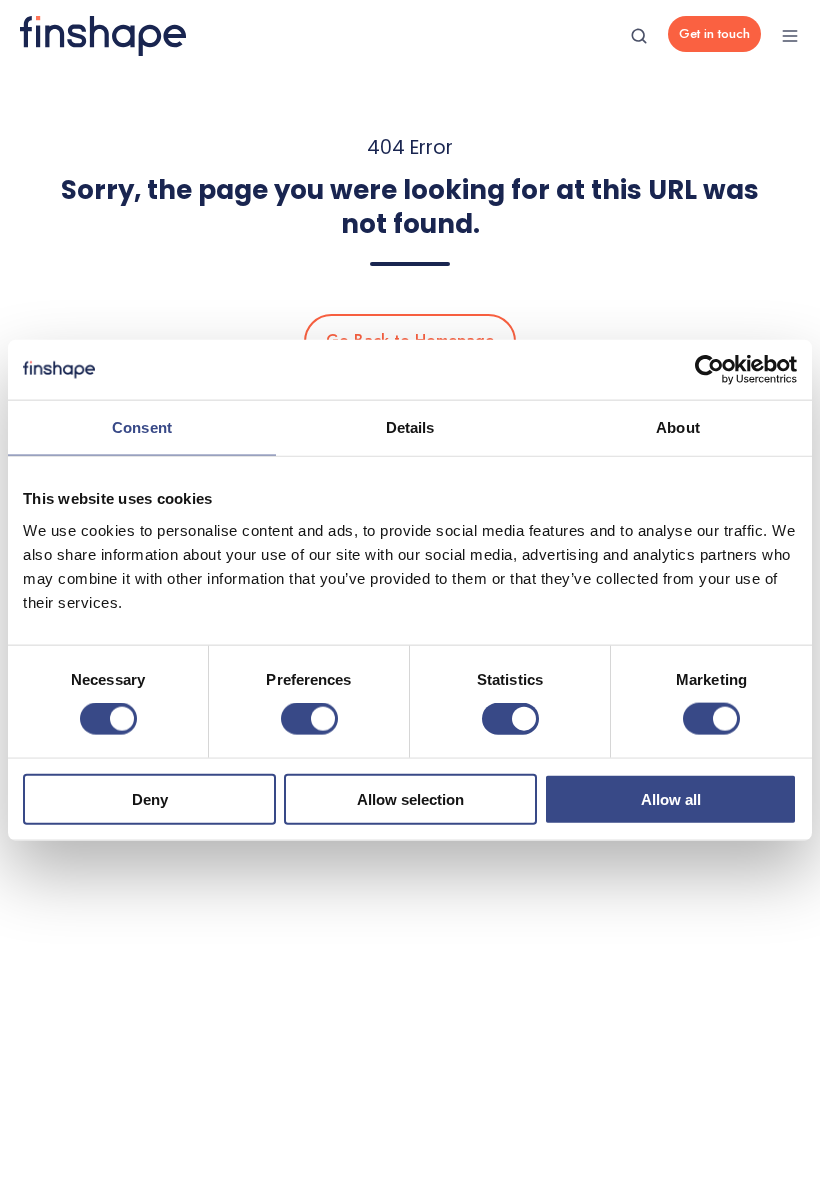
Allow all (671, 798)
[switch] (309, 719)
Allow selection (410, 798)
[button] (639, 36)
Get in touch (714, 33)
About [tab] (678, 427)
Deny (150, 798)
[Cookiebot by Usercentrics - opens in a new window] (709, 370)
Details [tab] (410, 427)
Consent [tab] (142, 427)
